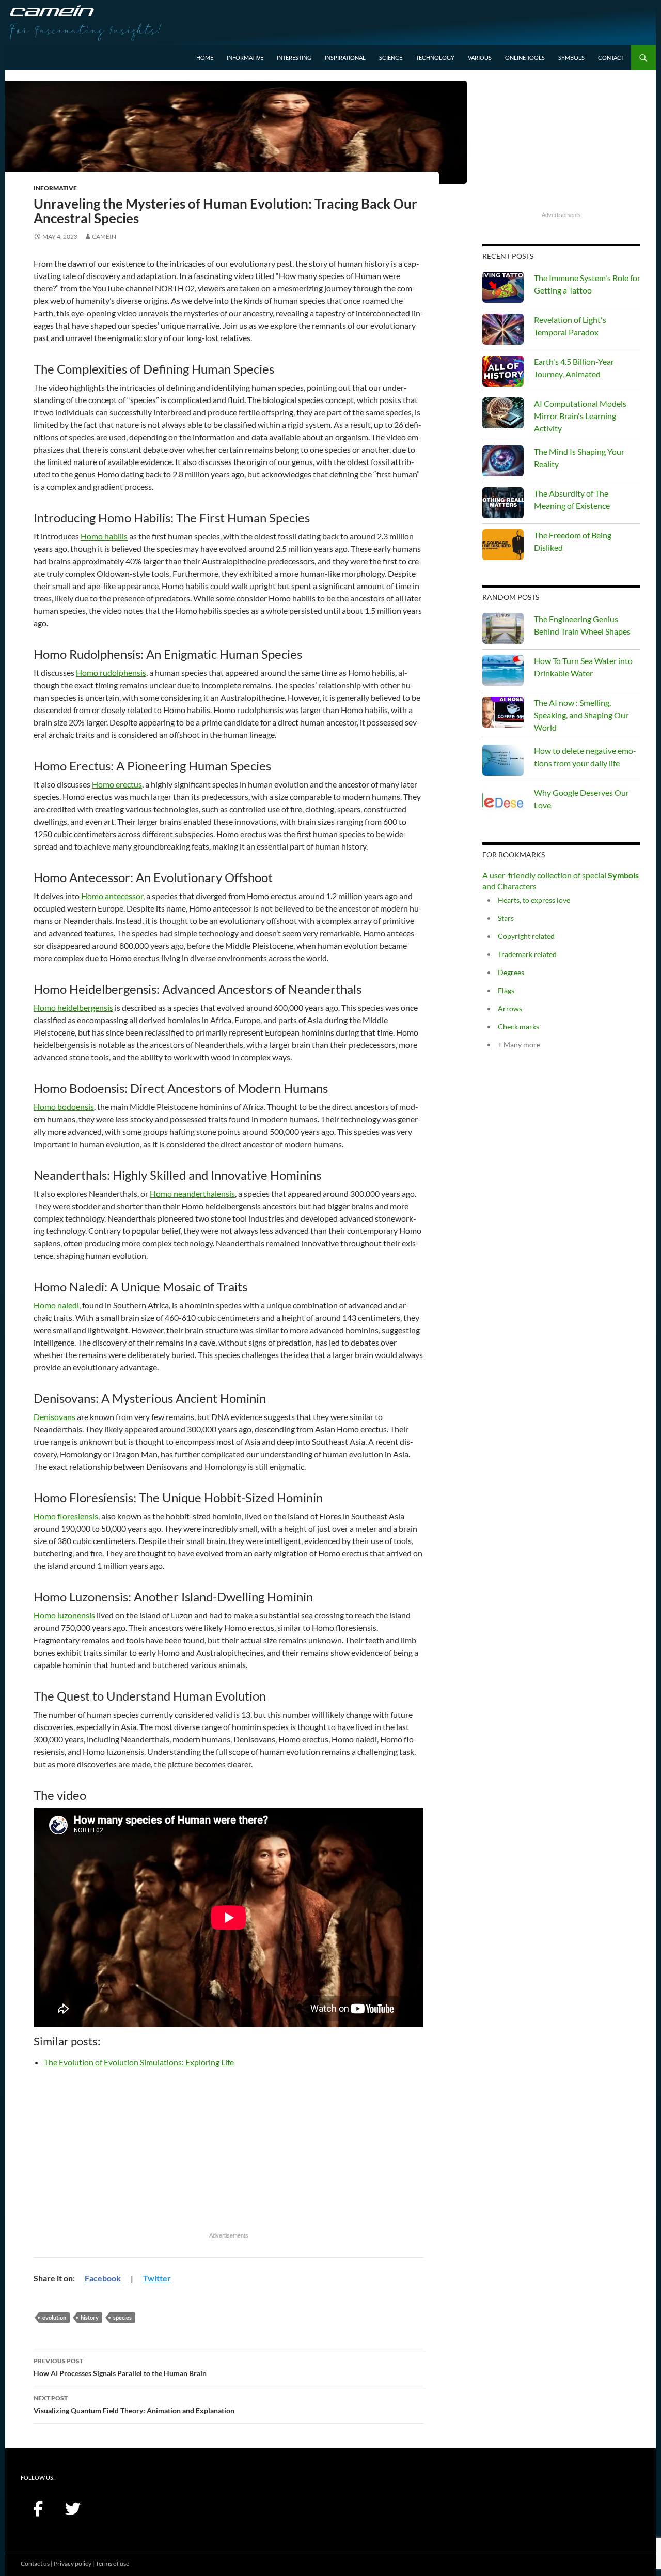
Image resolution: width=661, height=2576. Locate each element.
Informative (245, 58)
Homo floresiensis (66, 1516)
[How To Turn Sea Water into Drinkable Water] (503, 670)
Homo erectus (117, 784)
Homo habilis (104, 536)
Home (205, 58)
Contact (611, 58)
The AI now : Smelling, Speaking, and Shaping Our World (581, 715)
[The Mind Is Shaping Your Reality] (503, 461)
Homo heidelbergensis (73, 1007)
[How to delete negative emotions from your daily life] (503, 760)
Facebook (103, 2278)
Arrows (510, 1008)
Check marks (518, 1027)
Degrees (511, 972)
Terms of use (112, 2563)
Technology (435, 58)
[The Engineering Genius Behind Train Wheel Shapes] (503, 628)
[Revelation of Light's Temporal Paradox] (503, 329)
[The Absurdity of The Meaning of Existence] (503, 503)
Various (480, 58)
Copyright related (526, 936)
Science (391, 58)
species (122, 2317)
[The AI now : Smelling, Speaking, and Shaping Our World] (503, 712)
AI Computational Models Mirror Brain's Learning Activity (580, 416)
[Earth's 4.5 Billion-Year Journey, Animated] (503, 371)
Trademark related (527, 954)
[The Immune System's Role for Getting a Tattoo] (503, 287)
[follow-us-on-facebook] (38, 2509)
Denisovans (54, 1417)
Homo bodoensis (64, 1107)
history (90, 2317)
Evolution (54, 2317)
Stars (506, 918)
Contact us (35, 2563)
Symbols (571, 58)
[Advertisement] (229, 2156)
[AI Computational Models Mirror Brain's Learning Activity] (503, 413)
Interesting (294, 58)
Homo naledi (56, 1305)
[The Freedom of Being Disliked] (503, 545)
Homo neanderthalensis (192, 1193)
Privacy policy (73, 2563)
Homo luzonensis (64, 1615)
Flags (506, 990)
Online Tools (525, 58)
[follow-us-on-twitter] (73, 2509)
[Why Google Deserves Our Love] (503, 802)
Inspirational (345, 58)
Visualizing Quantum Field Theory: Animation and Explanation (134, 2404)
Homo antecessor (112, 896)
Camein (104, 236)
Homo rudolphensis (111, 673)
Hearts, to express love (534, 900)
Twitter (157, 2278)
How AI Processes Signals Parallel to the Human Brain (120, 2367)
